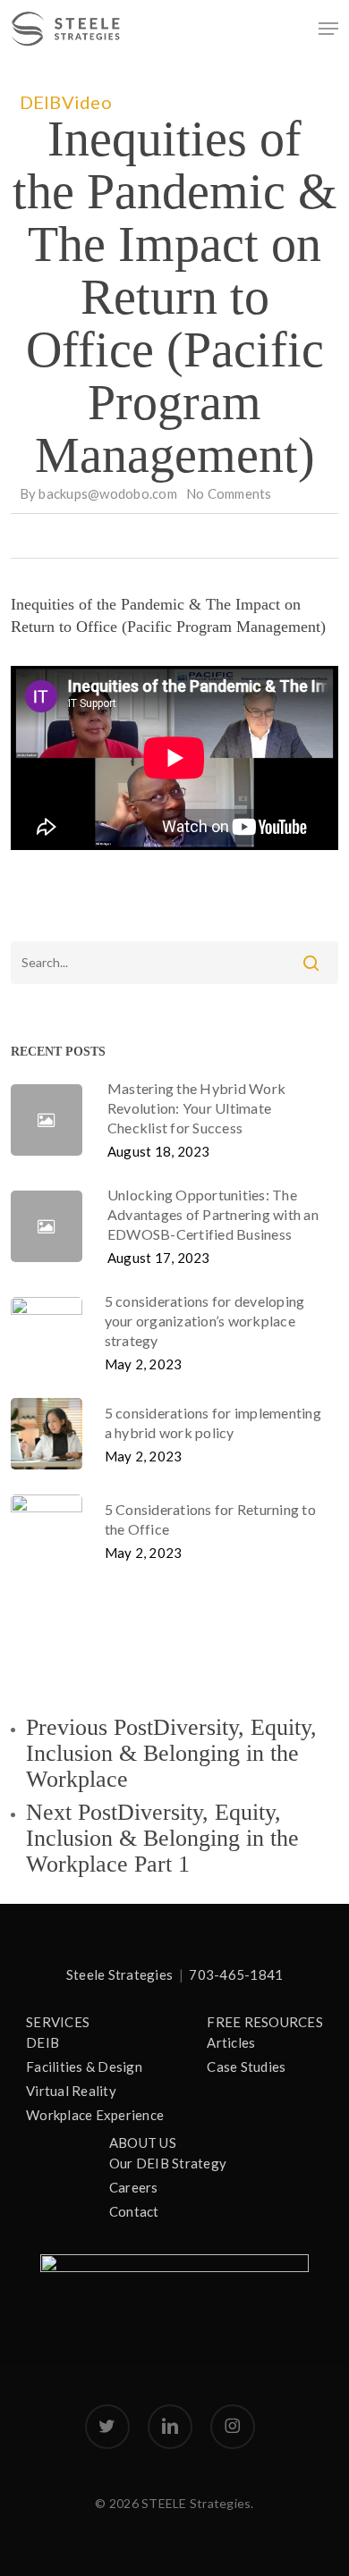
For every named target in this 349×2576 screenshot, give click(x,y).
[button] (328, 29)
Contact (134, 2211)
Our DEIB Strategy (168, 2163)
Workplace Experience (95, 2115)
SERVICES (58, 2022)
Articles (231, 2042)
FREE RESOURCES (265, 2022)
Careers (134, 2187)
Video (87, 102)
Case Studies (246, 2067)
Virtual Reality (71, 2091)
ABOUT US (143, 2142)
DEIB (41, 102)
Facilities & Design (84, 2067)
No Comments (229, 493)
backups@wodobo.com (108, 493)
